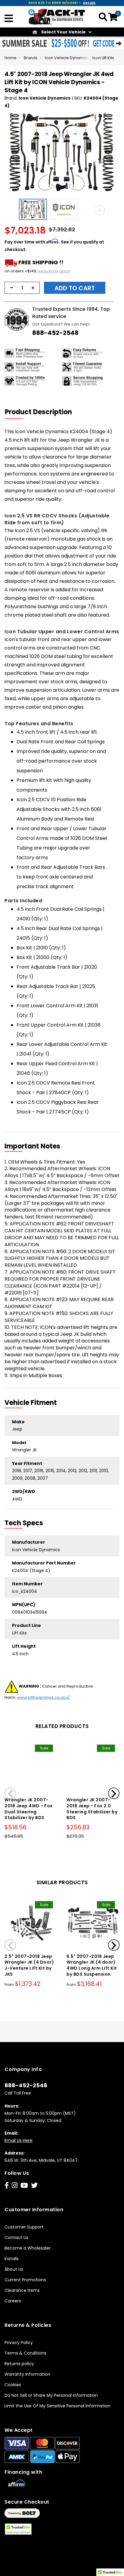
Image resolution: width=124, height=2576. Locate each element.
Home (11, 58)
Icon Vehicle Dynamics (67, 58)
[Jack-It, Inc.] (57, 16)
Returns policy (19, 2364)
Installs (12, 2259)
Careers (13, 2301)
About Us (14, 2269)
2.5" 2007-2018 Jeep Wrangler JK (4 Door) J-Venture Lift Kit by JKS (29, 1965)
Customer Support (24, 2227)
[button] (34, 209)
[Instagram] (15, 2185)
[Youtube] (24, 2185)
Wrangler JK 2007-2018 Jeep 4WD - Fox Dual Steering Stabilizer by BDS (29, 1809)
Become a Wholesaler (28, 2248)
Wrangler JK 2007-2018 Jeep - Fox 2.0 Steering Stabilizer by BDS (92, 1809)
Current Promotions (25, 2280)
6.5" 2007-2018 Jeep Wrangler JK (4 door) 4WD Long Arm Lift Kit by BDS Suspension (92, 1965)
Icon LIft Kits (103, 58)
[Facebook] (7, 2185)
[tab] (42, 412)
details (89, 3)
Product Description (38, 412)
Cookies (13, 2385)
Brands (31, 58)
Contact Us (16, 2238)
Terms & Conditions (25, 2353)
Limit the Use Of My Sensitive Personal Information (57, 2406)
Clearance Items (22, 2290)
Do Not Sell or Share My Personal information (51, 2395)
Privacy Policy (19, 2343)
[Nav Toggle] (9, 19)
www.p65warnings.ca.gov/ (43, 1697)
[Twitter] (34, 2185)
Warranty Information (27, 2374)
